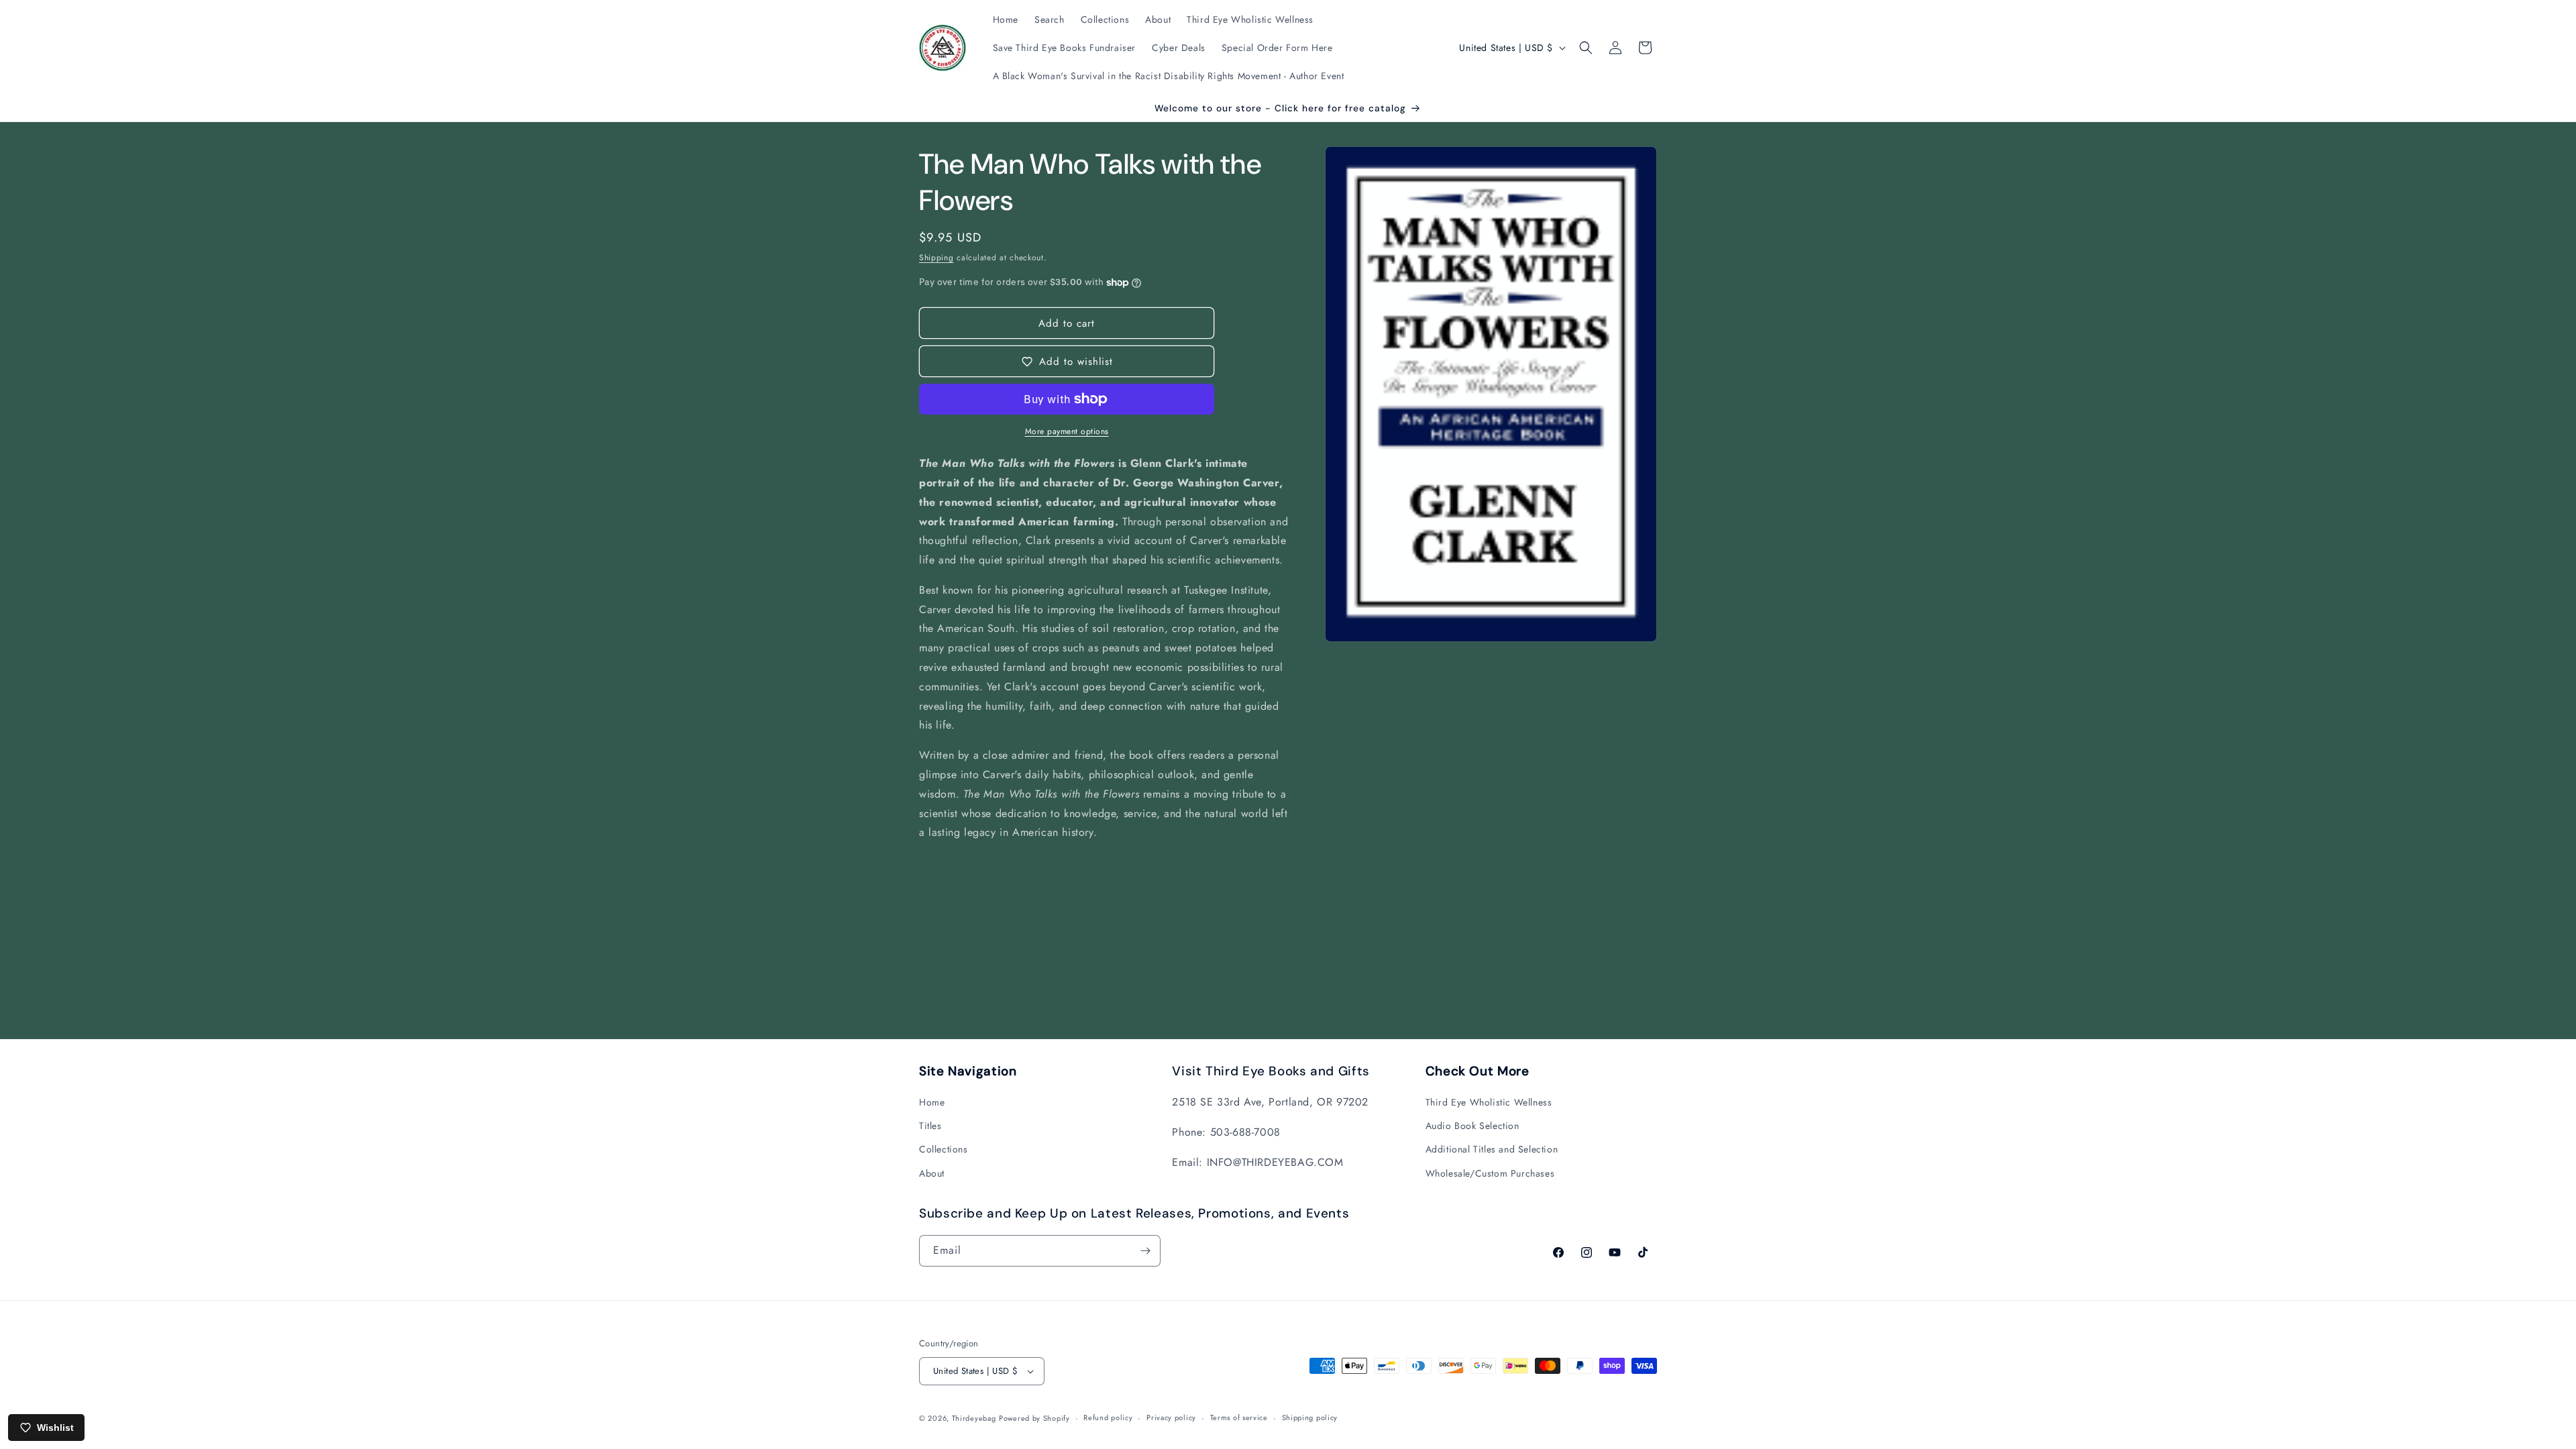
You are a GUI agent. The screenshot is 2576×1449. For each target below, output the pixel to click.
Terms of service (1239, 1417)
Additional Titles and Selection (1492, 1149)
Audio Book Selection (1472, 1126)
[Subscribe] (1145, 1251)
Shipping (936, 258)
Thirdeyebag (974, 1418)
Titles (930, 1126)
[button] (1586, 48)
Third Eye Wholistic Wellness (1489, 1102)
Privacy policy (1171, 1417)
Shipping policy (1310, 1417)
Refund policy (1108, 1417)
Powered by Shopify (1034, 1418)
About (932, 1173)
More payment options (1067, 431)
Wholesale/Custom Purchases (1490, 1173)
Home (932, 1102)
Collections (944, 1149)
